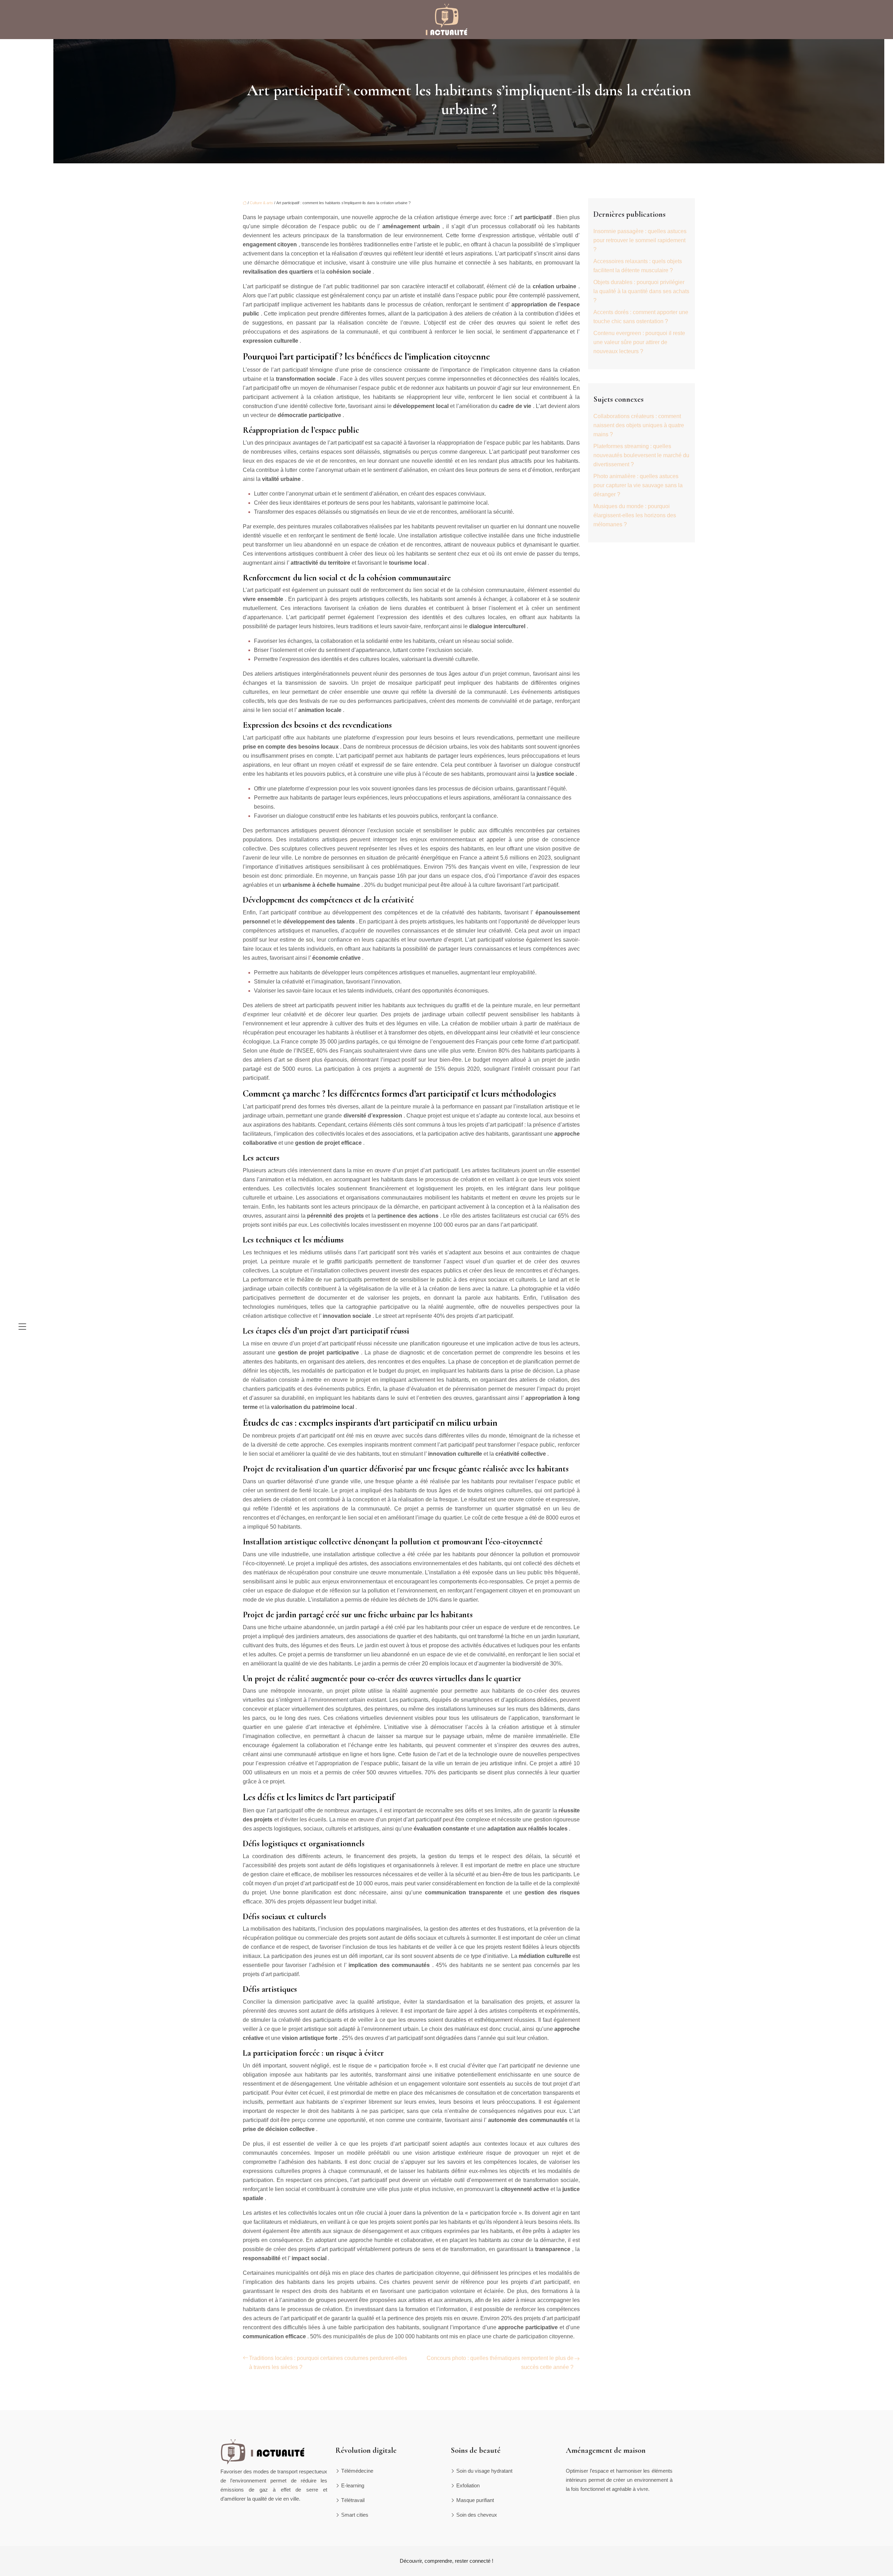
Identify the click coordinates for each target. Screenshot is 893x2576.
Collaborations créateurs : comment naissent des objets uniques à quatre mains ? (639, 425)
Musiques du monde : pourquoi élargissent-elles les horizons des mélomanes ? (635, 515)
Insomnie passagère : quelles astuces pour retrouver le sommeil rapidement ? (640, 240)
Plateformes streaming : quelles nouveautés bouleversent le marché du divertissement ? (641, 455)
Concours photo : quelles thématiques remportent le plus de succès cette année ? (500, 2363)
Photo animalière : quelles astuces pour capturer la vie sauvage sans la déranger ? (638, 485)
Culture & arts (261, 203)
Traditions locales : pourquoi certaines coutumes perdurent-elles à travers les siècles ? (328, 2363)
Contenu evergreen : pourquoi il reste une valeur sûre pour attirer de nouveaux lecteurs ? (639, 342)
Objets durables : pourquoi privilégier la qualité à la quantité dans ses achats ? (641, 291)
